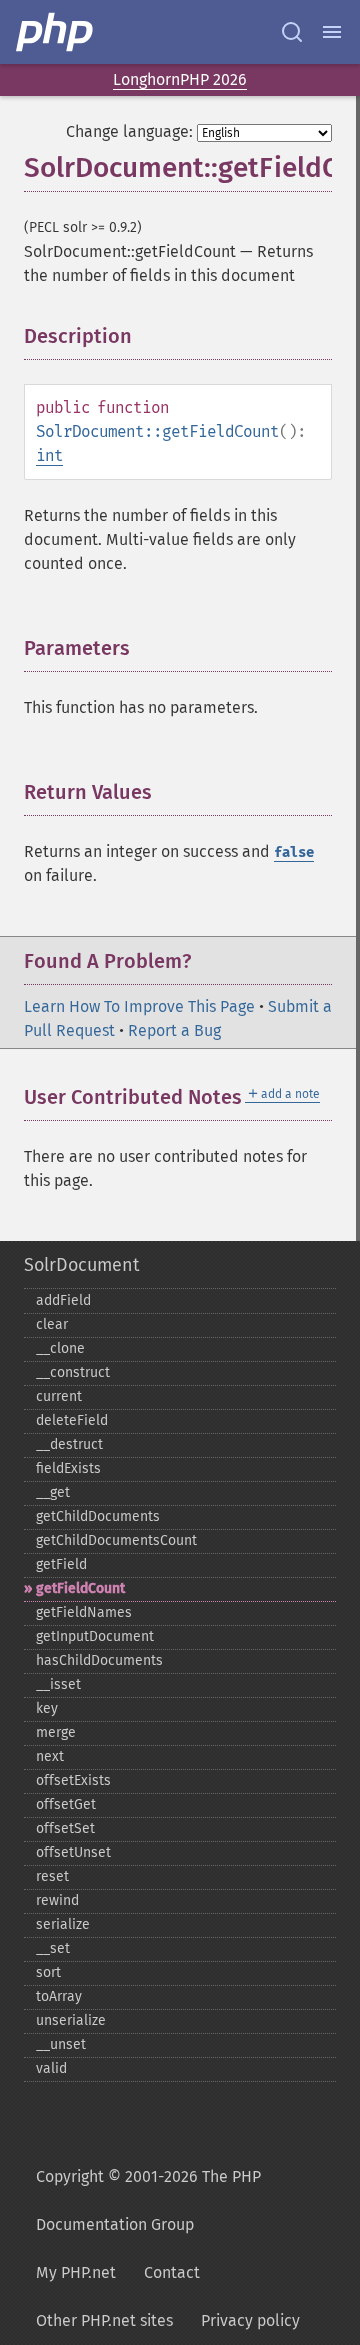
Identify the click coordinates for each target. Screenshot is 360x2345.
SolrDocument (81, 1265)
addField (63, 1300)
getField (61, 1564)
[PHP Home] (56, 32)
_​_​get (53, 1492)
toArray (59, 1996)
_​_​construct (73, 1372)
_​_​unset (61, 2044)
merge (56, 1732)
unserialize (71, 2020)
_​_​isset (58, 1684)
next (50, 1756)
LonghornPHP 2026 (180, 79)
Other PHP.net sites (104, 2320)
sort (48, 1972)
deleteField (72, 1420)
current (59, 1396)
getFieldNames (84, 1612)
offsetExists (73, 1780)
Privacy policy (250, 2320)
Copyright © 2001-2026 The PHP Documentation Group (148, 2200)
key (47, 1708)
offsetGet (66, 1804)
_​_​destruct (69, 1444)
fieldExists (68, 1468)
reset (52, 1876)
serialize (63, 1924)
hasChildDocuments (99, 1660)
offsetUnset (73, 1852)
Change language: (129, 131)
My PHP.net (76, 2272)
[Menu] (332, 32)
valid (51, 2068)
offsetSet (65, 1828)
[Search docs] (292, 32)
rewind (57, 1900)
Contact (172, 2272)
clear (52, 1324)
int (49, 455)
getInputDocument (95, 1636)
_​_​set (53, 1948)
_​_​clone (60, 1348)
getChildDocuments (98, 1516)
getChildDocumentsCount (116, 1540)
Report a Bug (174, 1030)
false (294, 852)
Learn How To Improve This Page (139, 1006)
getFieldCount (80, 1588)
